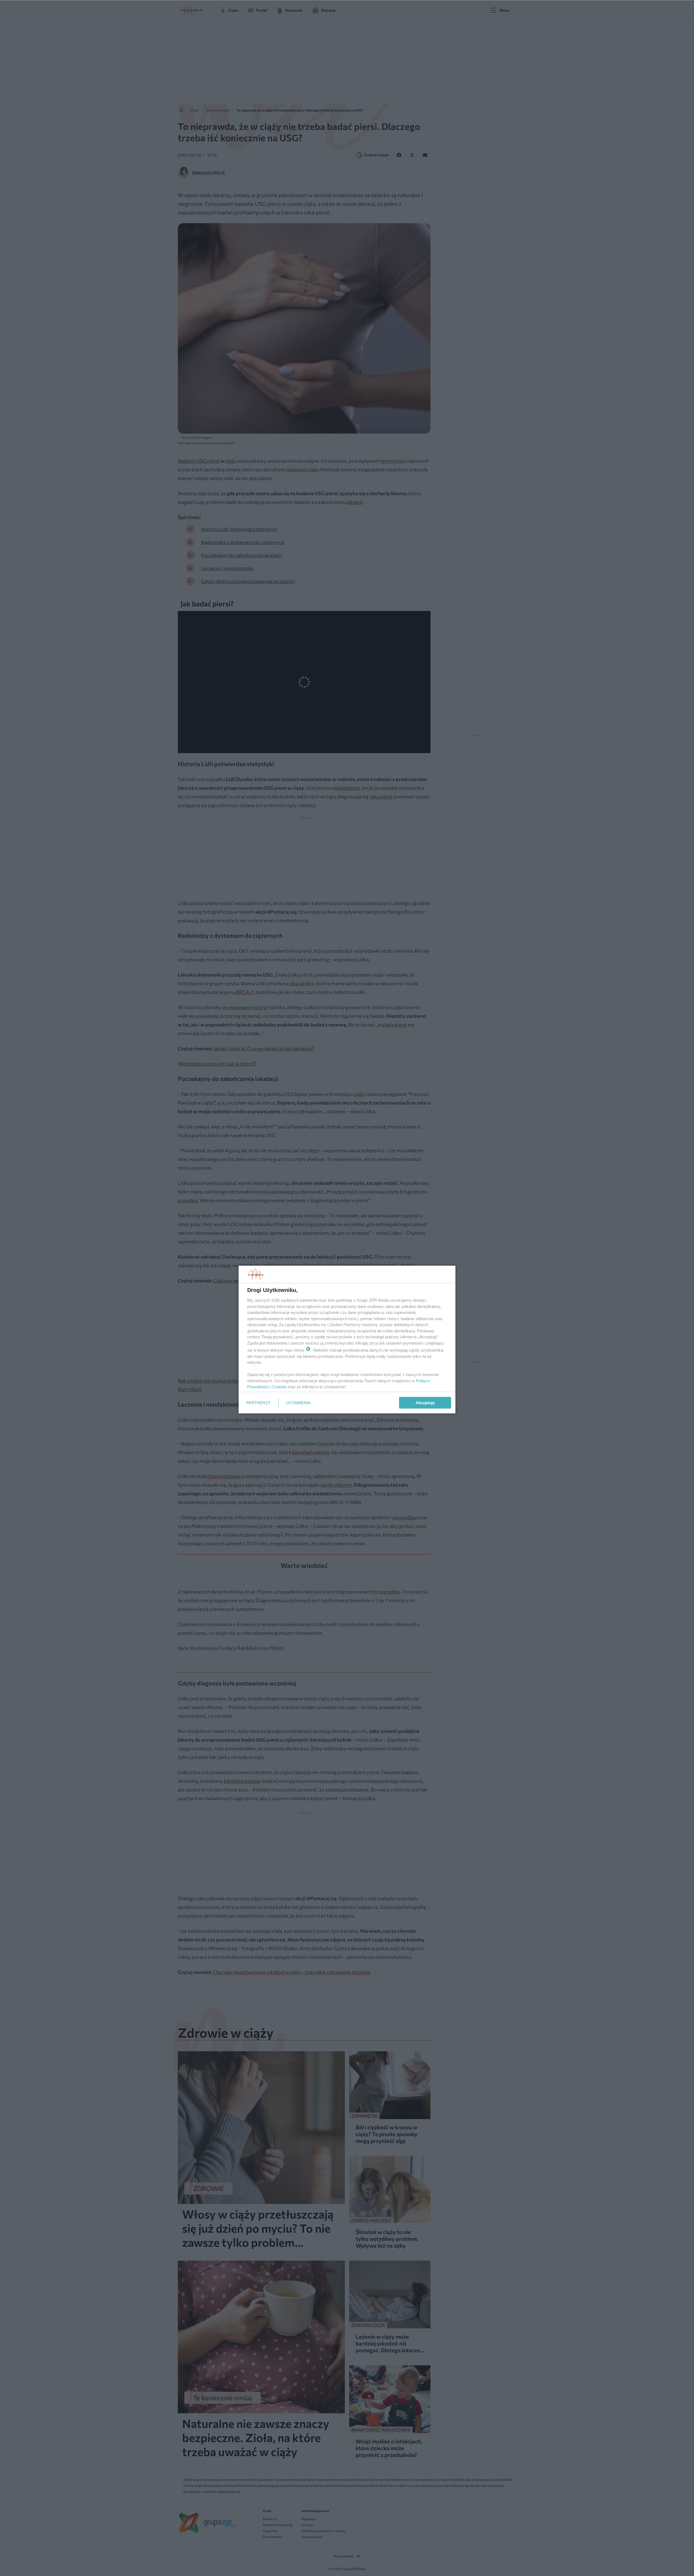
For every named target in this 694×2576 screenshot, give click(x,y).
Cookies (279, 1387)
